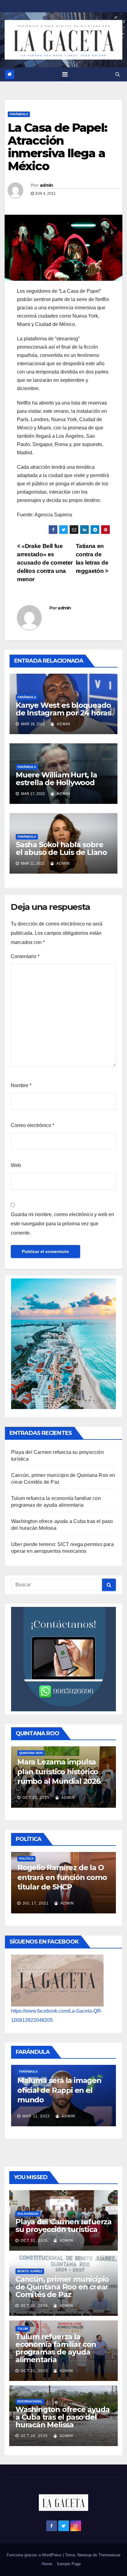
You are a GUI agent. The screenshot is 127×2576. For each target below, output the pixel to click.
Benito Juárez (30, 2271)
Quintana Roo (41, 1751)
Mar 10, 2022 (67, 2116)
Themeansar (109, 2555)
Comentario (25, 956)
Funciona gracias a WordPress (35, 2555)
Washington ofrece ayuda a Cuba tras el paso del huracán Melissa (62, 2417)
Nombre (21, 1085)
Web (16, 1165)
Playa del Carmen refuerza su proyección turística (63, 2226)
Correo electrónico (33, 1125)
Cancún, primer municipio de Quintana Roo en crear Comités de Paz (62, 2287)
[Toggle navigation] (65, 74)
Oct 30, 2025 (34, 2436)
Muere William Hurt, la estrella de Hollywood (56, 779)
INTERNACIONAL (30, 2401)
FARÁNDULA (19, 114)
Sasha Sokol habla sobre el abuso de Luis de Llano (61, 848)
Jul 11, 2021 (66, 1901)
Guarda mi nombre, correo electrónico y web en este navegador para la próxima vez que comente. (62, 1224)
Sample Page (69, 2564)
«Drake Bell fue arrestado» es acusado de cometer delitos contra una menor (45, 563)
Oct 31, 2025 (34, 2241)
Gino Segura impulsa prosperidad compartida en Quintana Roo (72, 1769)
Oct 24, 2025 (47, 1795)
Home (47, 2564)
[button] (118, 74)
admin (47, 185)
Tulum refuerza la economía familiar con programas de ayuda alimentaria (56, 2348)
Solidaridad (28, 2214)
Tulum (23, 2329)
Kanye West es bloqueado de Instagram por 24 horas (63, 709)
